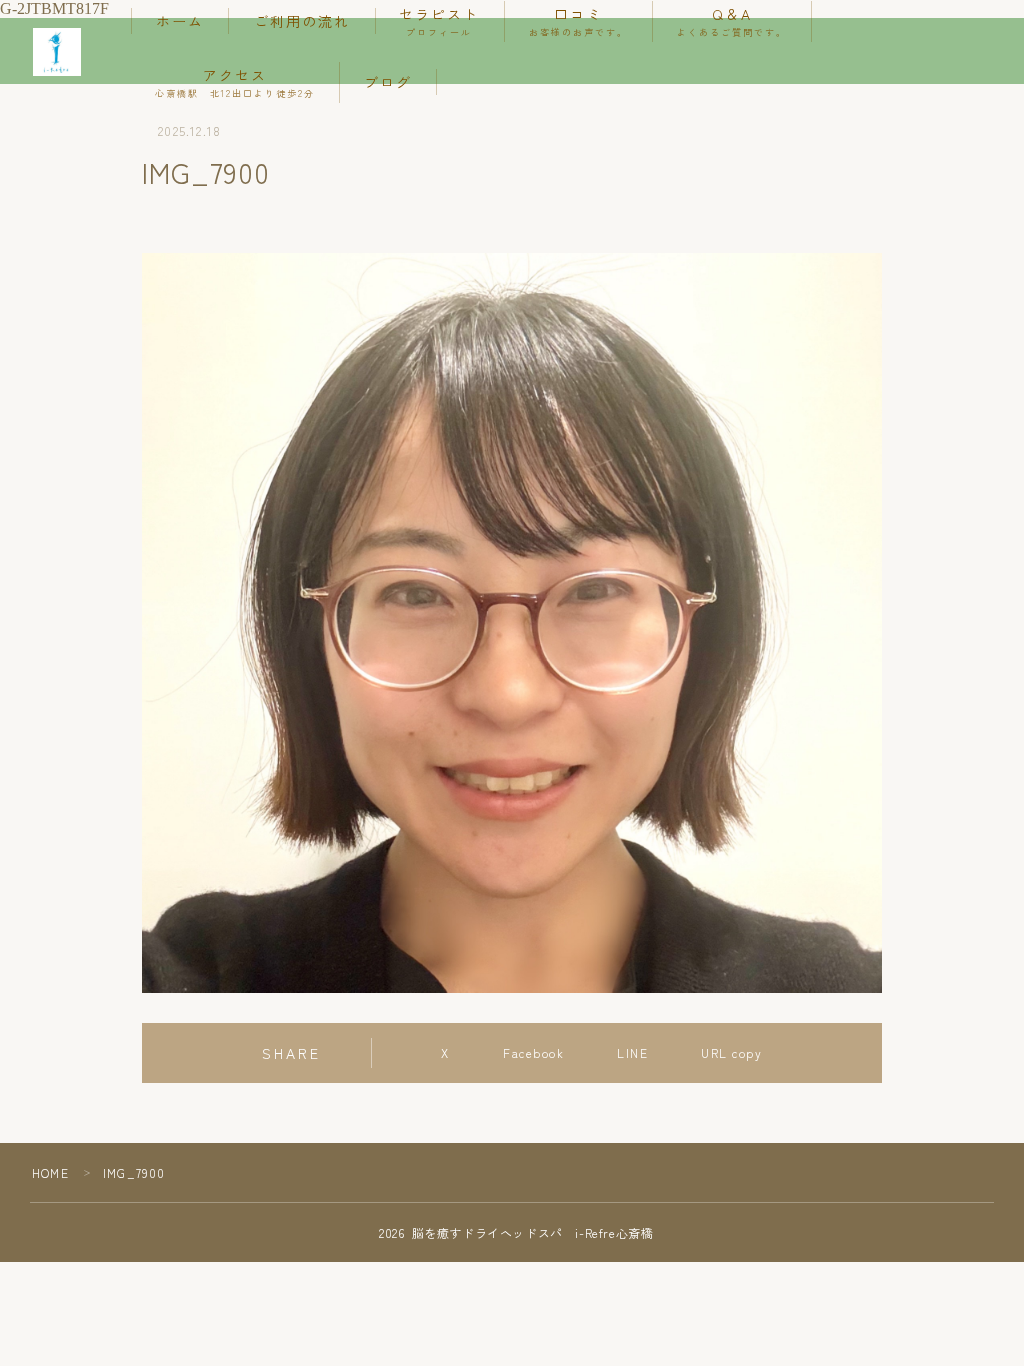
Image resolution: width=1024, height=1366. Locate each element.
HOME (50, 1172)
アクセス (235, 82)
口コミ (578, 21)
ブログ (388, 82)
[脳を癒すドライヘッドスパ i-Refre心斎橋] (57, 52)
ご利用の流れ (302, 21)
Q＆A (732, 21)
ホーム (180, 21)
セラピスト (439, 21)
